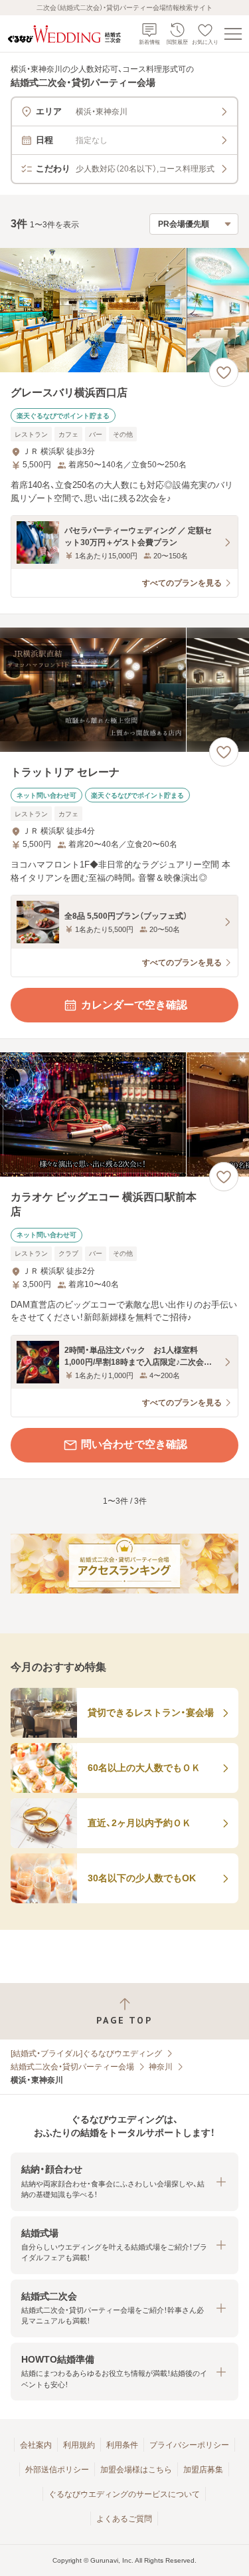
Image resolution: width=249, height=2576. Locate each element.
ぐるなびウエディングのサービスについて (124, 2494)
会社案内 (36, 2445)
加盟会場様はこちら (136, 2470)
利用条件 (122, 2445)
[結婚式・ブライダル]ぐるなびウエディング (86, 2053)
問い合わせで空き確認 (134, 1444)
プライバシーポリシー (189, 2445)
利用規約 (79, 2445)
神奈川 (161, 2067)
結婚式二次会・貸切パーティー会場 (72, 2067)
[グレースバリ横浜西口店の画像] (124, 310)
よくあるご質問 (124, 2519)
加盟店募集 (203, 2470)
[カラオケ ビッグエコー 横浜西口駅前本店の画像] (124, 1114)
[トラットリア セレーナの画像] (124, 690)
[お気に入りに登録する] (224, 372)
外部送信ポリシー (57, 2470)
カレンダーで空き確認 (134, 1005)
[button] (124, 2181)
